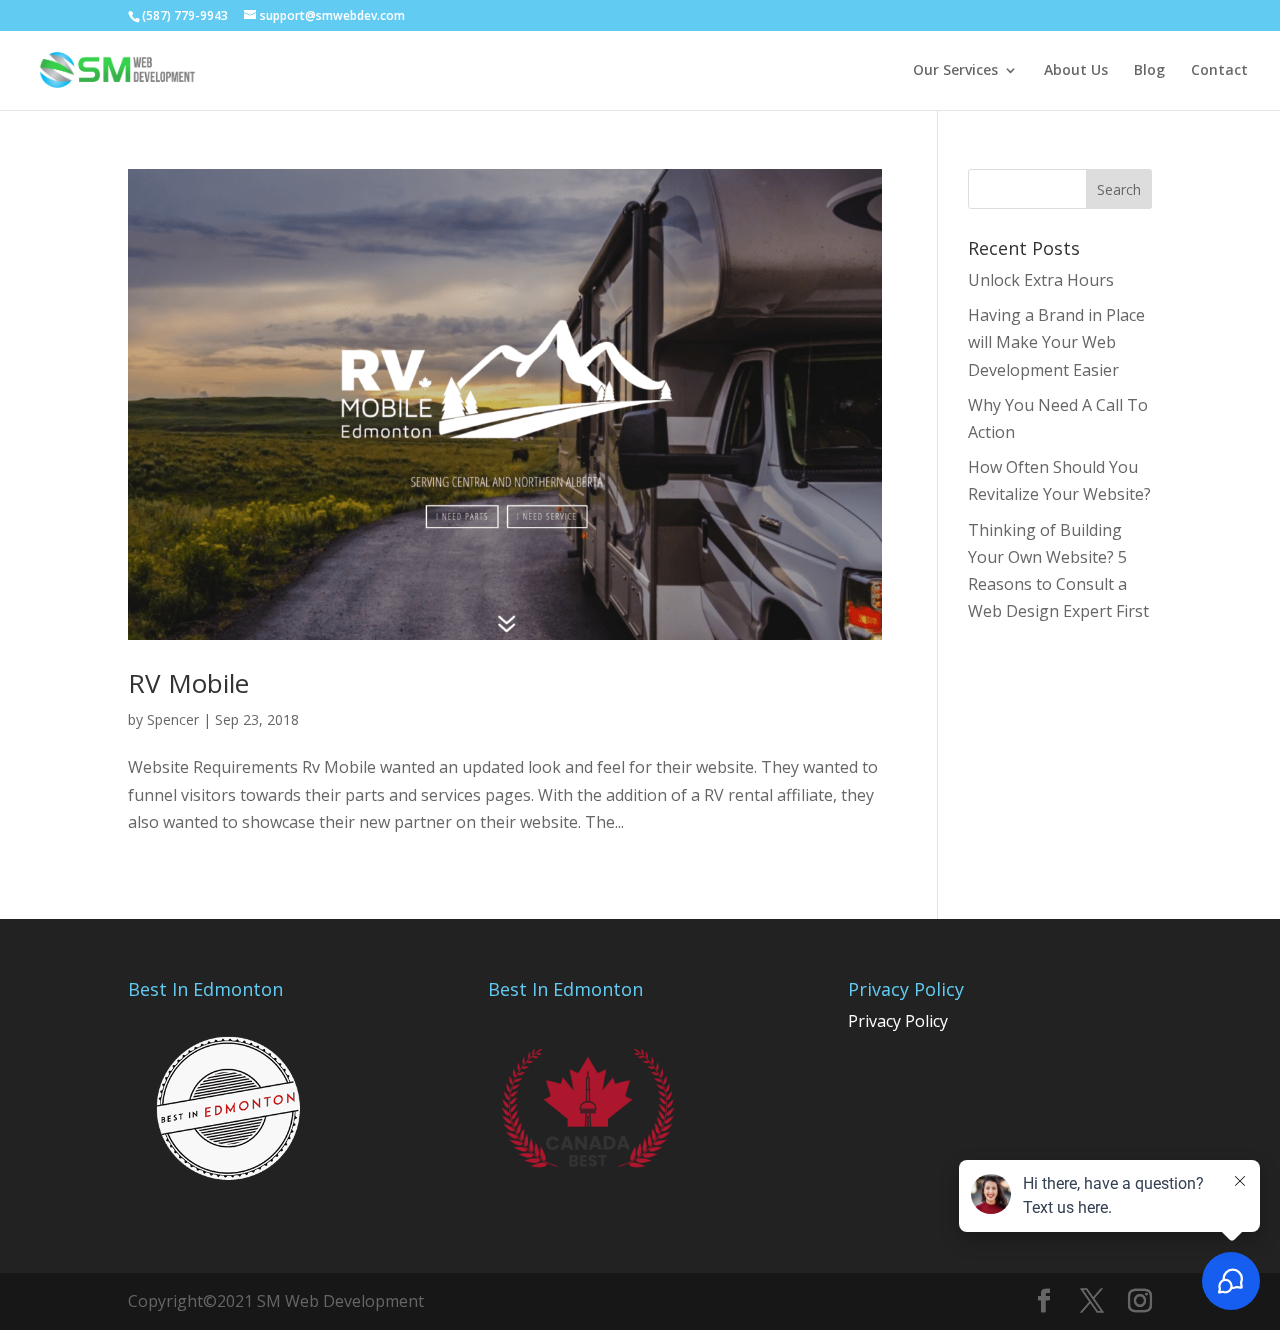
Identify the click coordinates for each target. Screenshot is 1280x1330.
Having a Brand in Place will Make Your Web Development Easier (1056, 342)
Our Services (955, 71)
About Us (1076, 71)
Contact (1219, 71)
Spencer (173, 719)
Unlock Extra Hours (1041, 280)
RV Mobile (188, 683)
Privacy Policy (898, 1021)
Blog (1149, 71)
